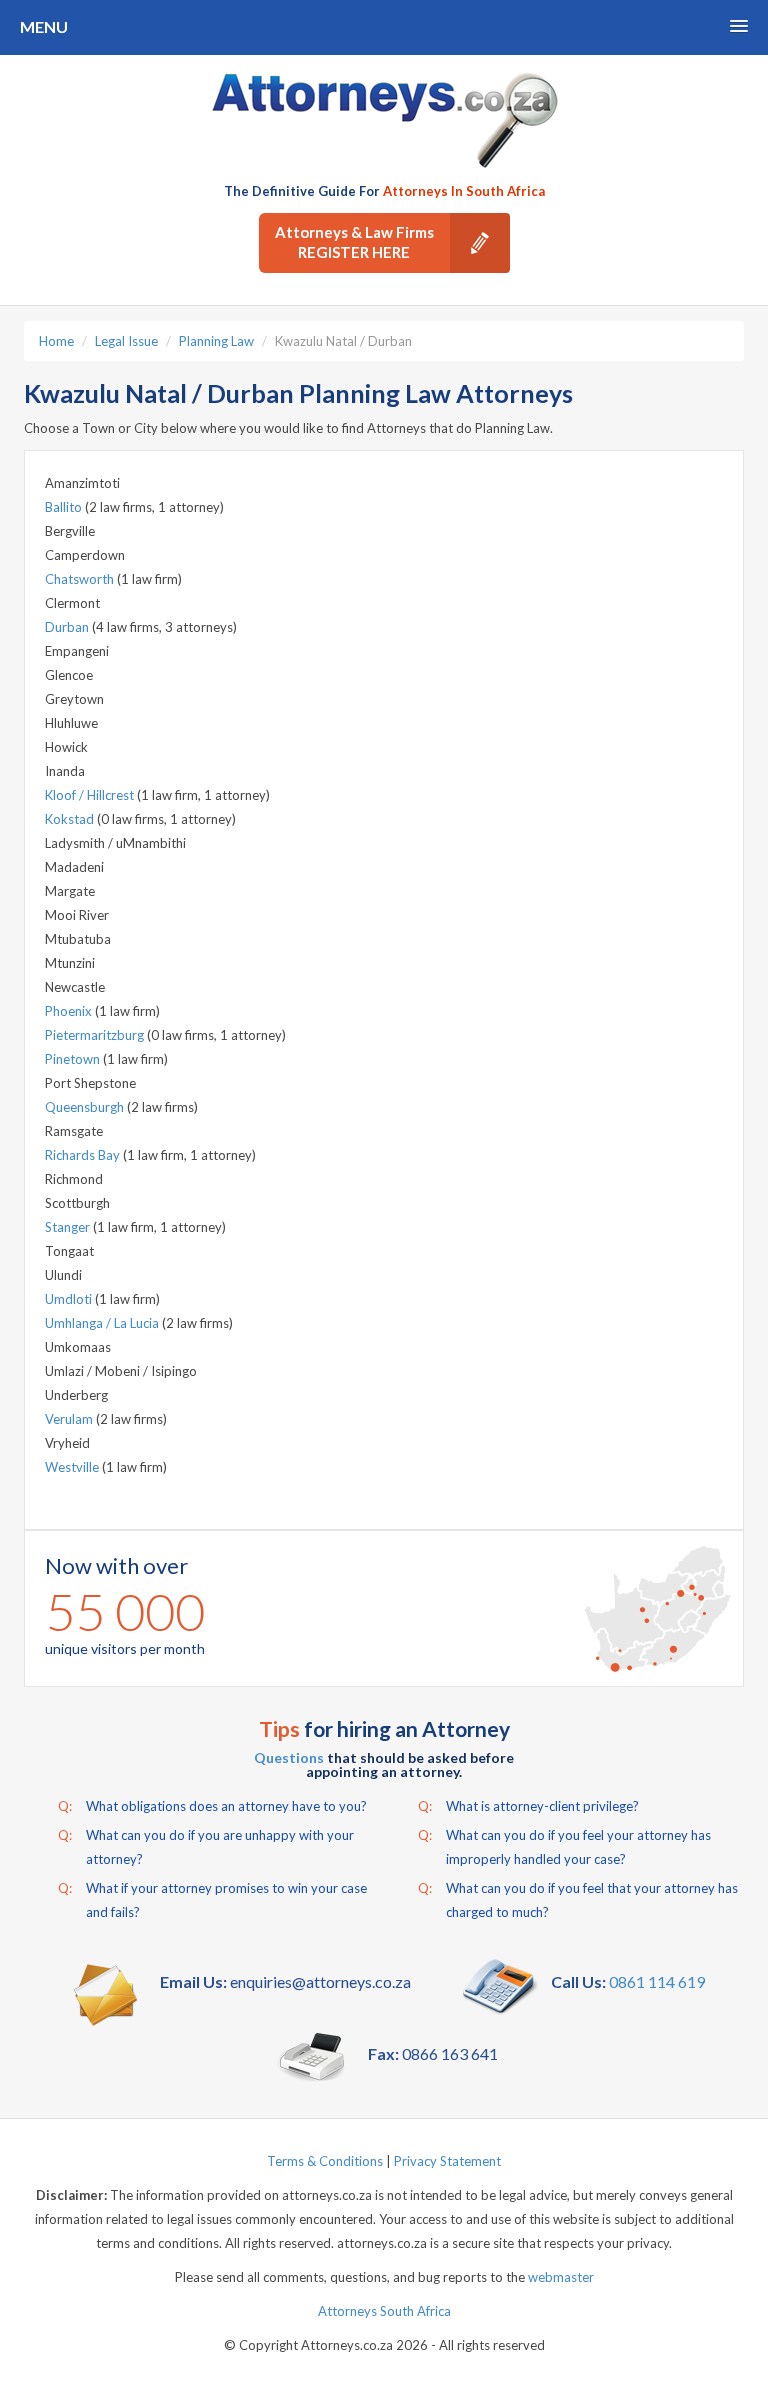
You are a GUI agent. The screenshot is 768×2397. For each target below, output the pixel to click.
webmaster (561, 2277)
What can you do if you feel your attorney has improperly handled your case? (564, 1847)
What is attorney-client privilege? (528, 1806)
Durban (68, 627)
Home (56, 341)
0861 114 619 (657, 1981)
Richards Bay (84, 1155)
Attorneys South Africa (384, 2311)
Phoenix (70, 1011)
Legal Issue (126, 341)
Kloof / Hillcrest (91, 795)
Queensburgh (86, 1107)
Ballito (65, 507)
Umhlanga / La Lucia (103, 1323)
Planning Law (216, 341)
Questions (289, 1757)
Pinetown (74, 1059)
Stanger (69, 1227)
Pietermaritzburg (96, 1035)
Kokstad (71, 819)
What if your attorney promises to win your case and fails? (212, 1900)
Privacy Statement (447, 2161)
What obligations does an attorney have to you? (212, 1806)
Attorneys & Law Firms (354, 242)
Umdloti (70, 1299)
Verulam (70, 1419)
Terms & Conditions (325, 2161)
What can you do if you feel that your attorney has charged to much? (578, 1900)
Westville (73, 1467)
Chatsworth (81, 579)
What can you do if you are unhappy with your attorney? (206, 1847)
